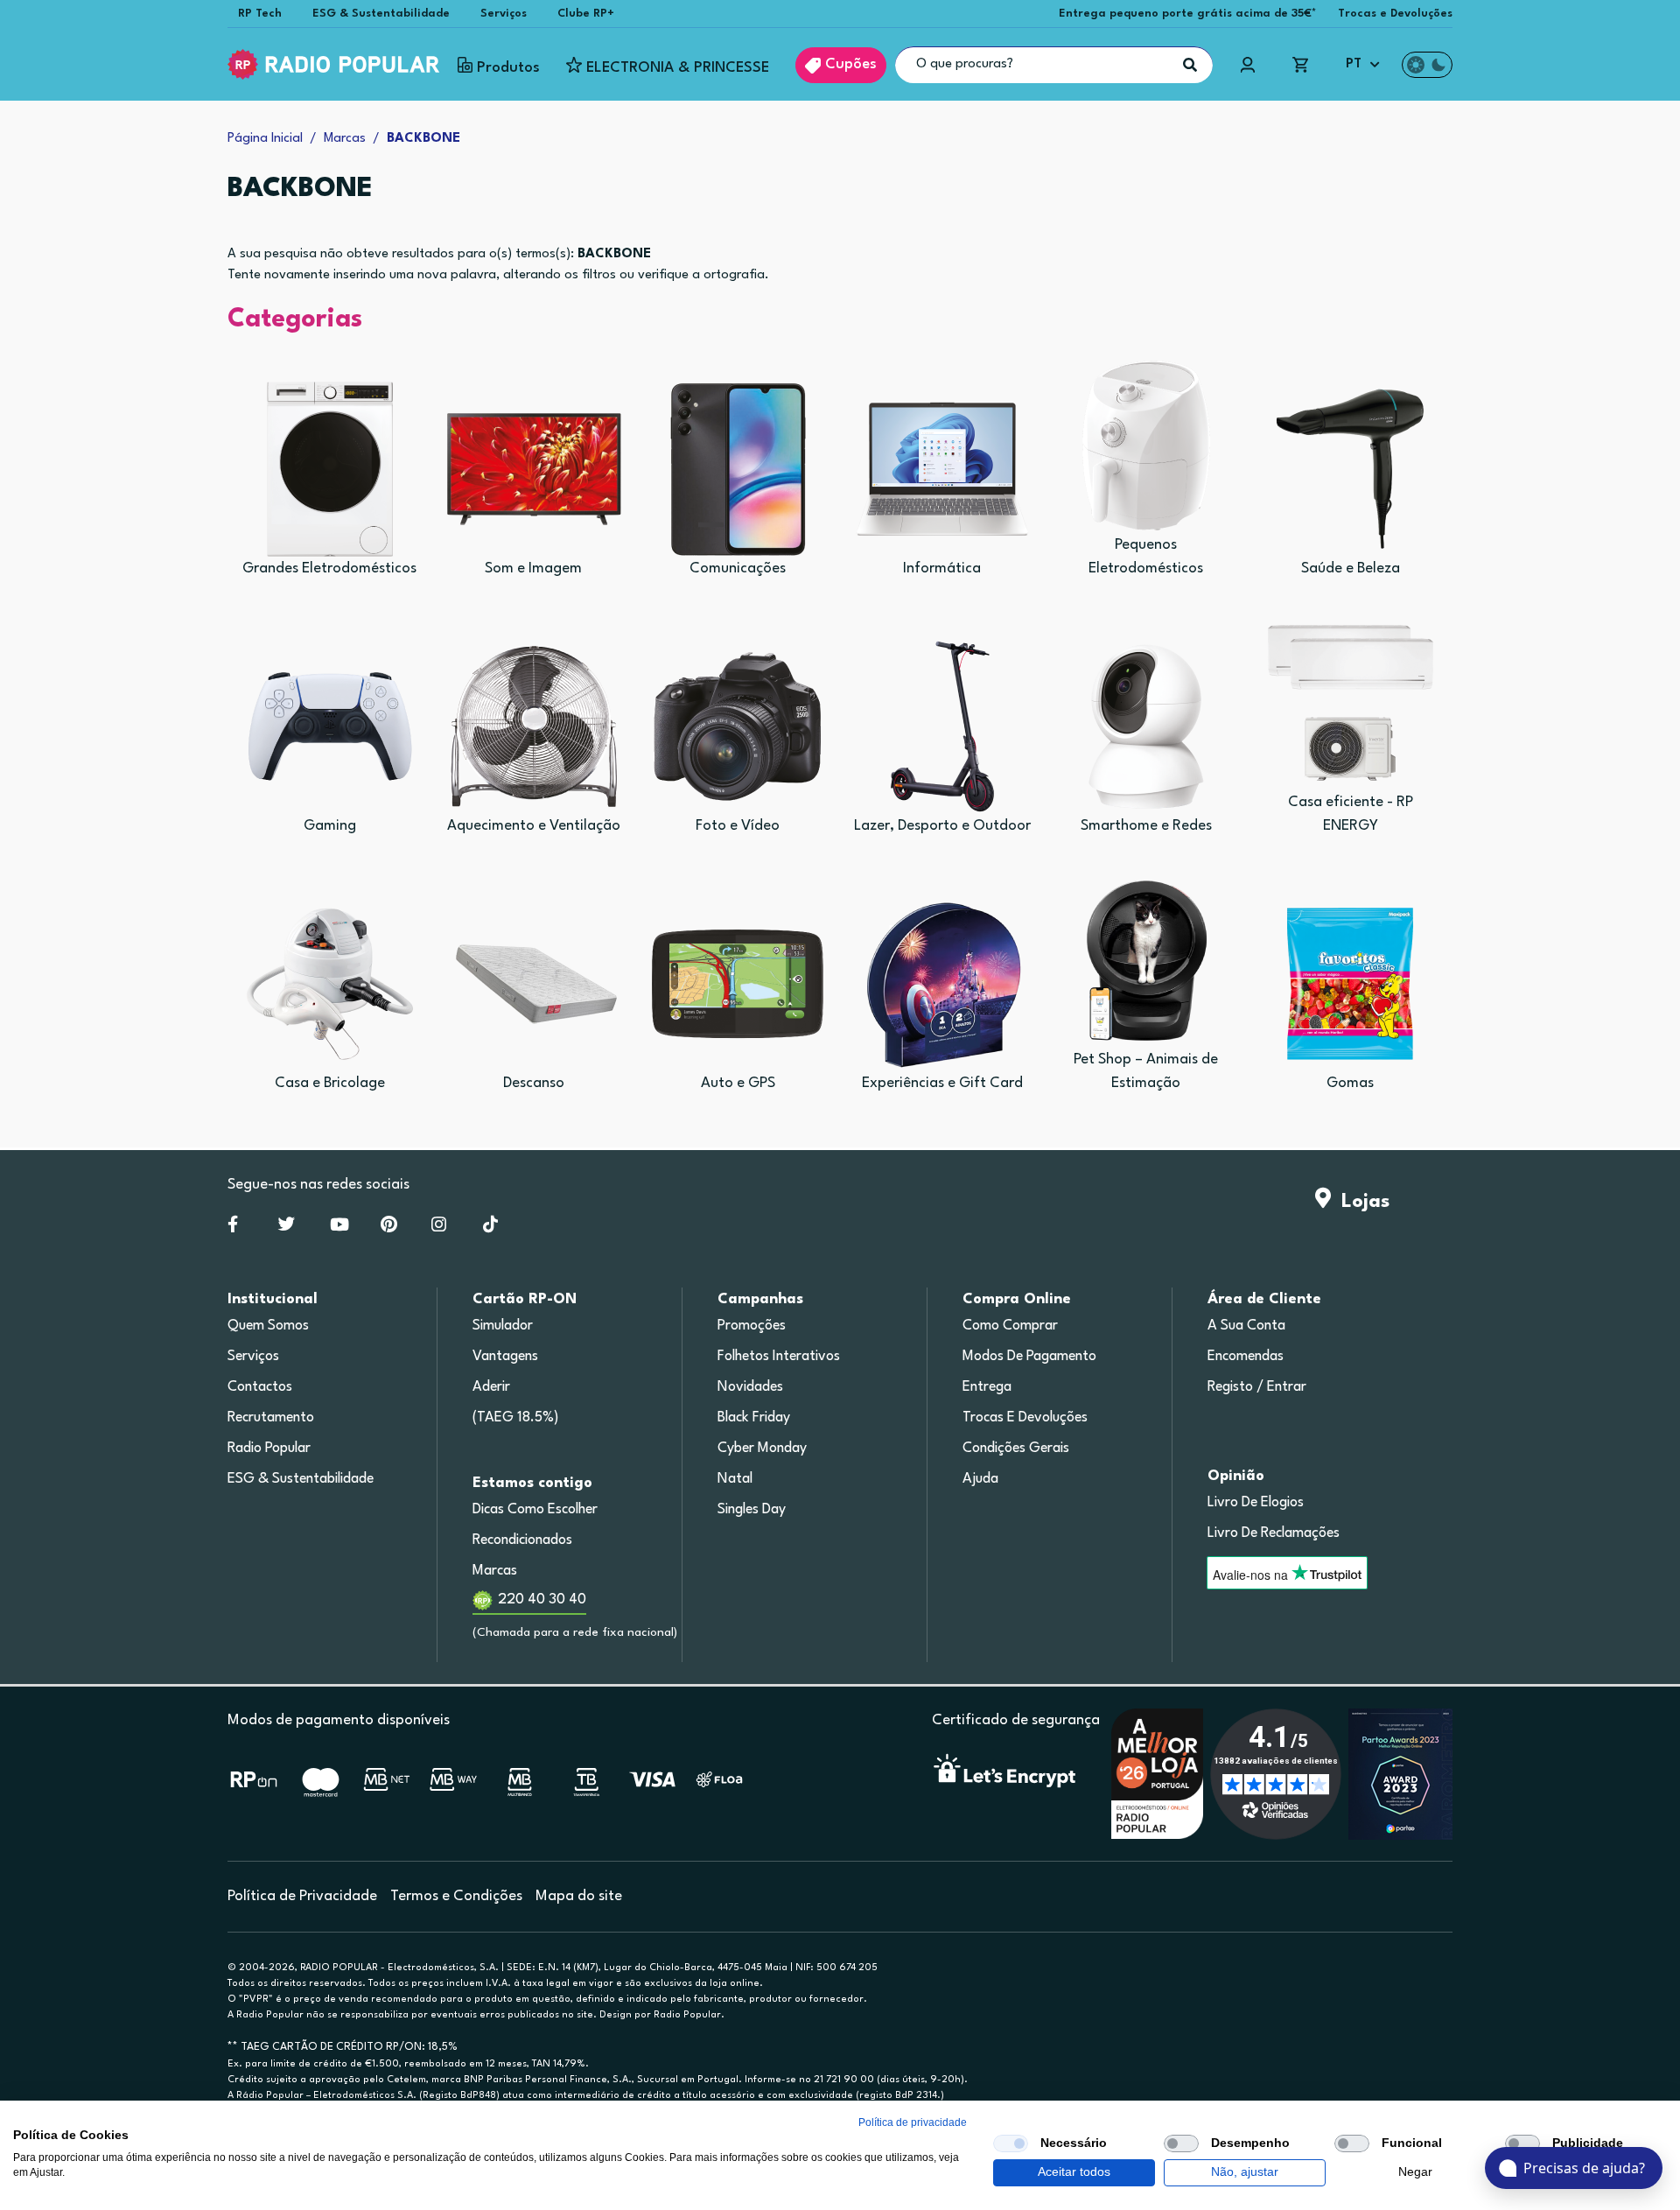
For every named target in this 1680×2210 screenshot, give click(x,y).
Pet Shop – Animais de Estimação (1146, 1071)
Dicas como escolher (535, 1510)
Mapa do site (579, 1896)
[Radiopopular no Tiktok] (490, 1228)
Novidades (750, 1387)
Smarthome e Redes (1146, 826)
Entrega (987, 1387)
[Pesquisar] (1190, 65)
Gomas (1350, 1083)
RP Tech (260, 14)
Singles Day (752, 1510)
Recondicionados (522, 1540)
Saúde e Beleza (1351, 568)
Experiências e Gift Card (942, 1083)
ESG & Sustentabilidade (381, 14)
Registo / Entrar (1257, 1387)
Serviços (504, 14)
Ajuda (980, 1479)
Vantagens (505, 1357)
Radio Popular (269, 1449)
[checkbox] (1011, 2143)
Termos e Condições (456, 1896)
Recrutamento (271, 1418)
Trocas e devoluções (1025, 1418)
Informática (942, 568)
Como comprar (1010, 1326)
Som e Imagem (533, 568)
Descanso (534, 1083)
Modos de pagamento (1029, 1357)
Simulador (503, 1326)
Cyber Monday (762, 1449)
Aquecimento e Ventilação (534, 826)
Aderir (491, 1387)
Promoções (752, 1326)
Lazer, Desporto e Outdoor (942, 826)
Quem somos (268, 1326)
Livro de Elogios (1256, 1503)
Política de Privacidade (302, 1896)
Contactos (260, 1387)
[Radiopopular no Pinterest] (389, 1228)
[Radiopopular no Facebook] (233, 1228)
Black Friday (754, 1418)
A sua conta (1246, 1326)
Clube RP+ (586, 14)
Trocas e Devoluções (1395, 14)
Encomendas (1246, 1357)
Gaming (330, 826)
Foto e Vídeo (738, 826)
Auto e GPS (738, 1083)
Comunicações (738, 568)
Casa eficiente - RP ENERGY (1351, 814)
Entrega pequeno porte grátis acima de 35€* (1188, 14)
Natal (735, 1479)
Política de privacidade (913, 2122)
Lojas (1360, 1202)
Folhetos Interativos (779, 1357)
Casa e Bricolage (330, 1083)
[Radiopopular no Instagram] (439, 1228)
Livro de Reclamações (1274, 1533)
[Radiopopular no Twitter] (287, 1228)
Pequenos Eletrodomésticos (1146, 557)
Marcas (495, 1571)
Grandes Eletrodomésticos (329, 568)
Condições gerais (1016, 1449)
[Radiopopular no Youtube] (339, 1228)
